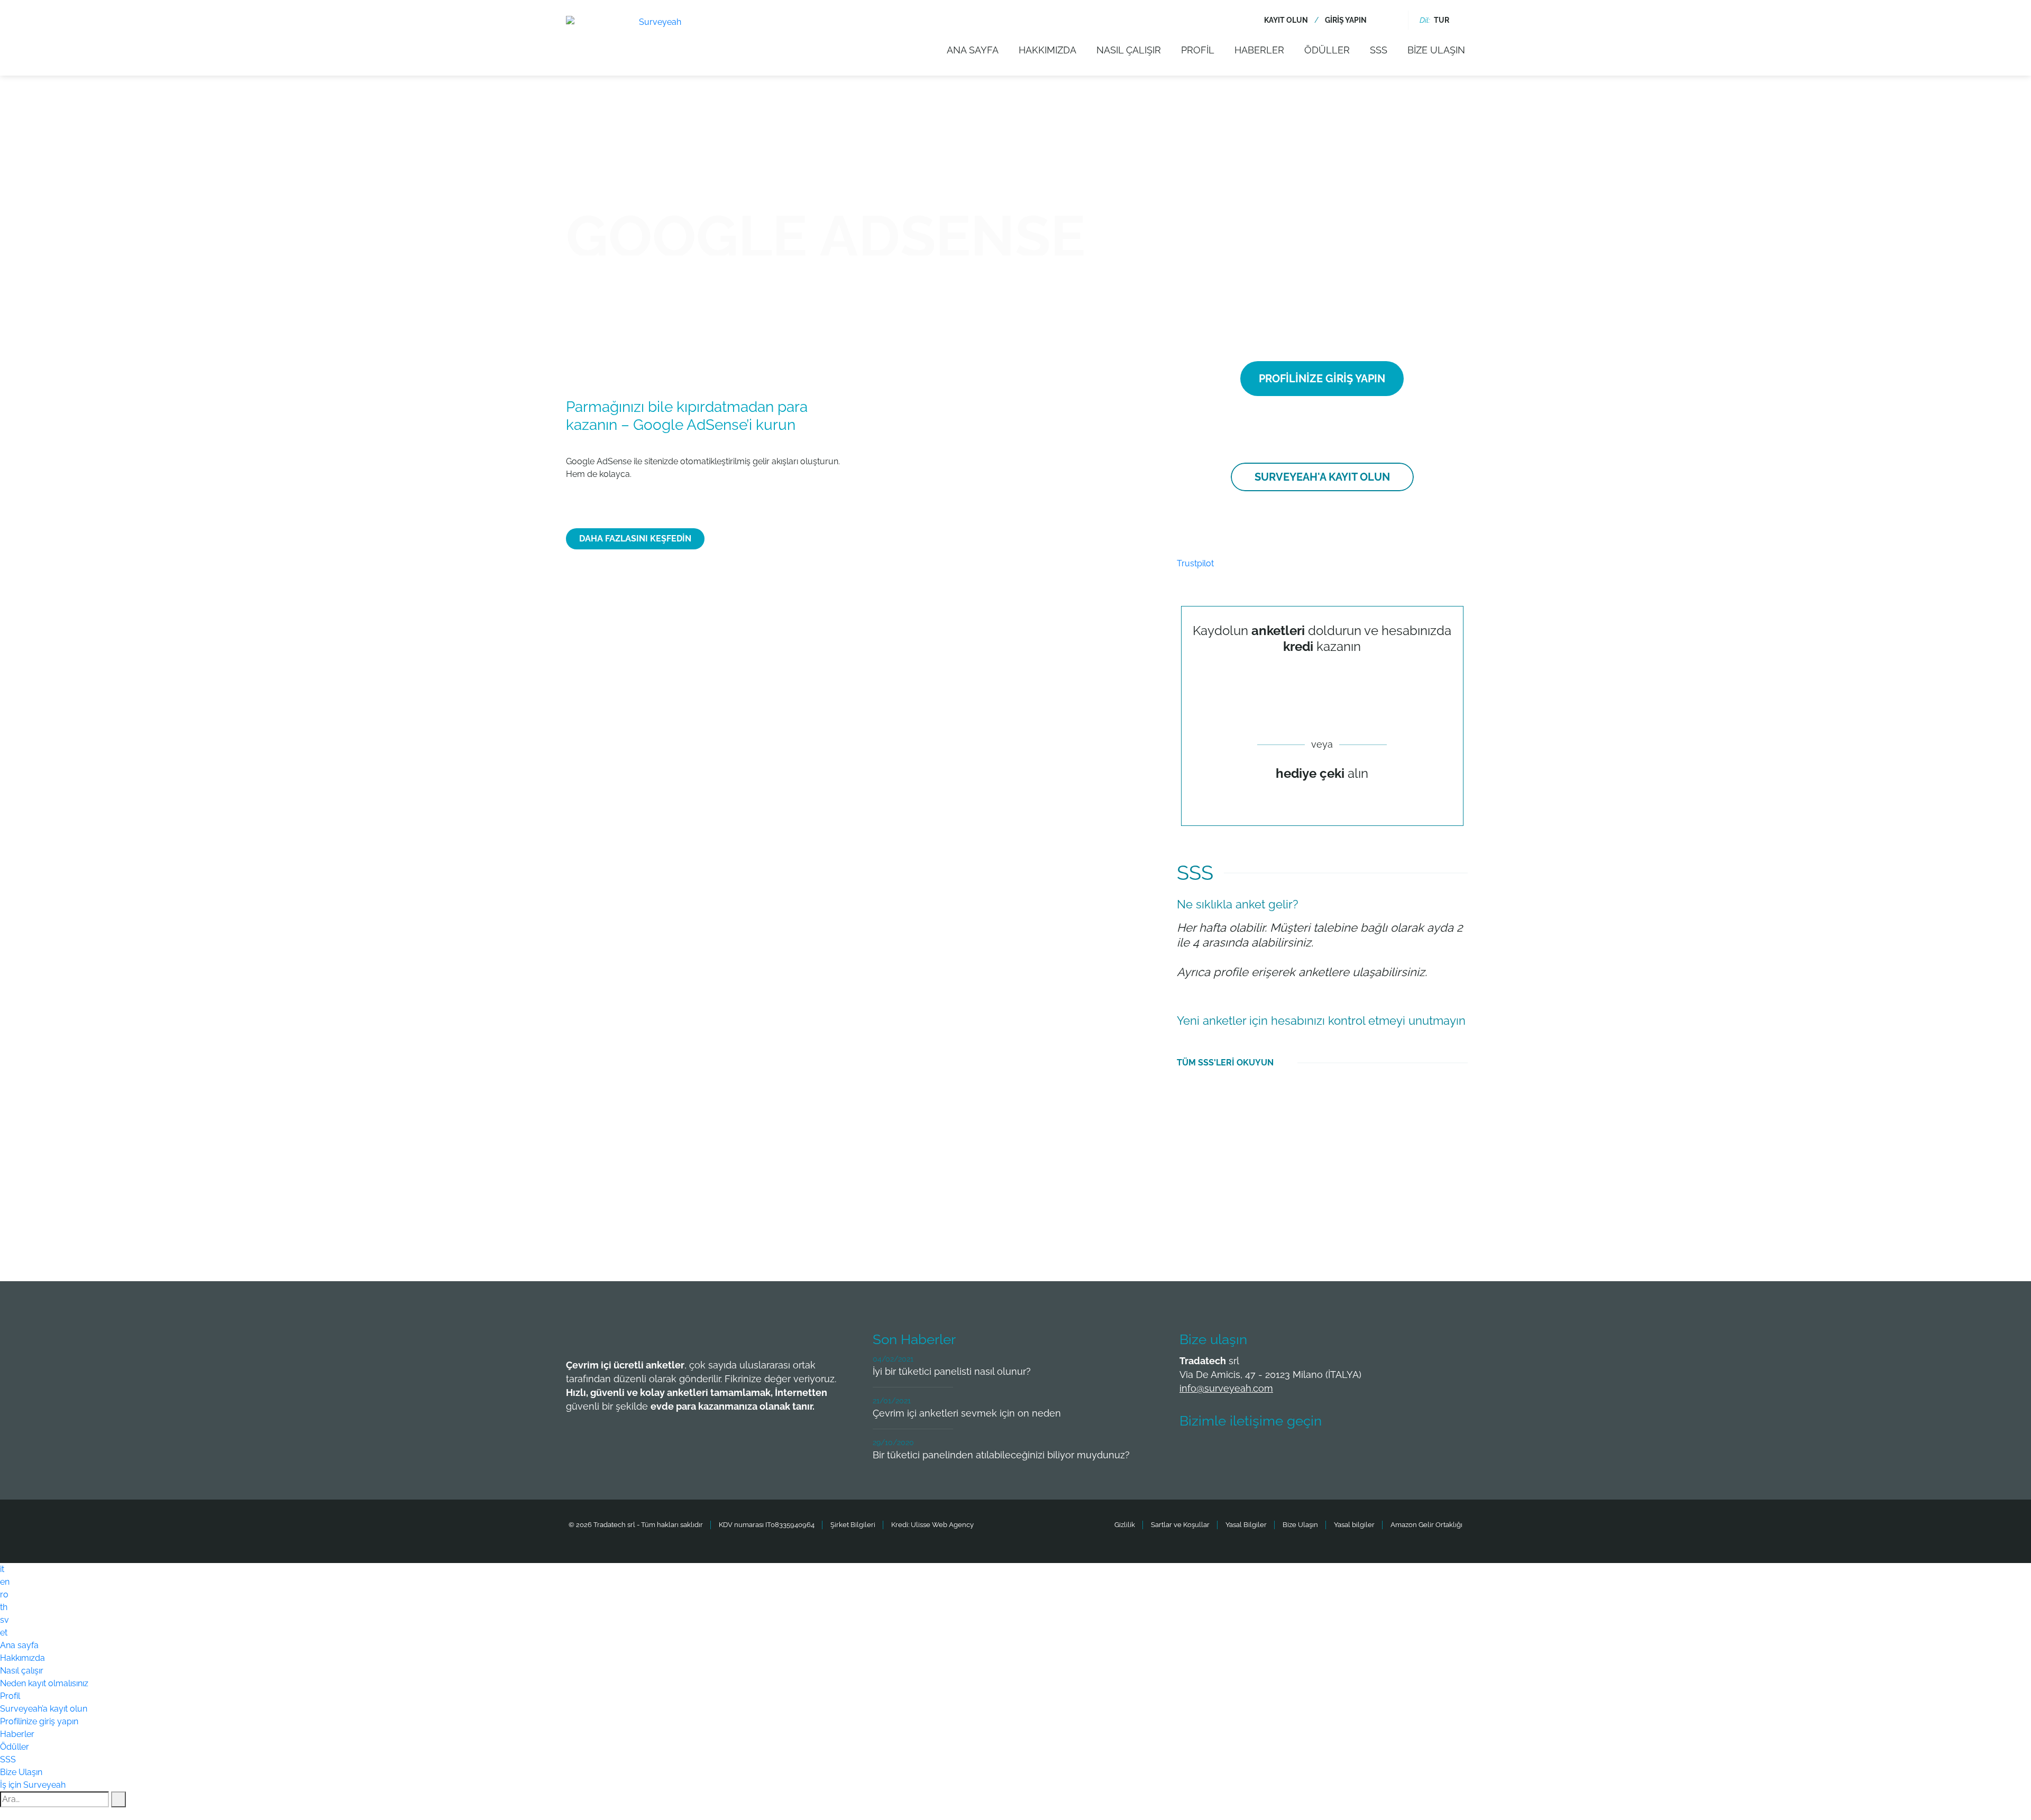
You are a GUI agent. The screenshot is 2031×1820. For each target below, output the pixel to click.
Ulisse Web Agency (942, 1525)
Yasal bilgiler (1354, 1525)
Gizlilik (1125, 1525)
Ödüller (1327, 50)
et (4, 1633)
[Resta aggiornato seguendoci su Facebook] (1194, 1453)
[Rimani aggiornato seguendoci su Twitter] (1233, 1453)
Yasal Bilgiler (1246, 1525)
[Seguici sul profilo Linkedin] (1272, 1453)
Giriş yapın (1346, 20)
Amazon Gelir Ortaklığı (1426, 1525)
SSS (1379, 50)
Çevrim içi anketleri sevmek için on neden (967, 1413)
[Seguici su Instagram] (1311, 1453)
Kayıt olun (1286, 20)
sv (4, 1620)
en (5, 1582)
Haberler (1259, 50)
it (2, 1569)
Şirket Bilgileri (853, 1525)
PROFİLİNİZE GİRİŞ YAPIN (1322, 379)
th (4, 1607)
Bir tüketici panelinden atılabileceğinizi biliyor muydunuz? (1001, 1455)
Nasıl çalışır (1129, 50)
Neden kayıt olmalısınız (44, 1683)
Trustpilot (1195, 563)
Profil (1198, 50)
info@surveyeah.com (1226, 1388)
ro (4, 1594)
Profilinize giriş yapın (39, 1721)
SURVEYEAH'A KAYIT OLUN (1322, 477)
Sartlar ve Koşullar (1180, 1525)
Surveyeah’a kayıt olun (44, 1709)
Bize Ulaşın (1436, 50)
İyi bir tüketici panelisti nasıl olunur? (952, 1371)
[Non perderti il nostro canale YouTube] (1350, 1453)
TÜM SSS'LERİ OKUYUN (1225, 1063)
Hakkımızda (1047, 50)
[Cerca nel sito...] (1390, 20)
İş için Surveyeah (33, 1785)
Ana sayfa (973, 50)
